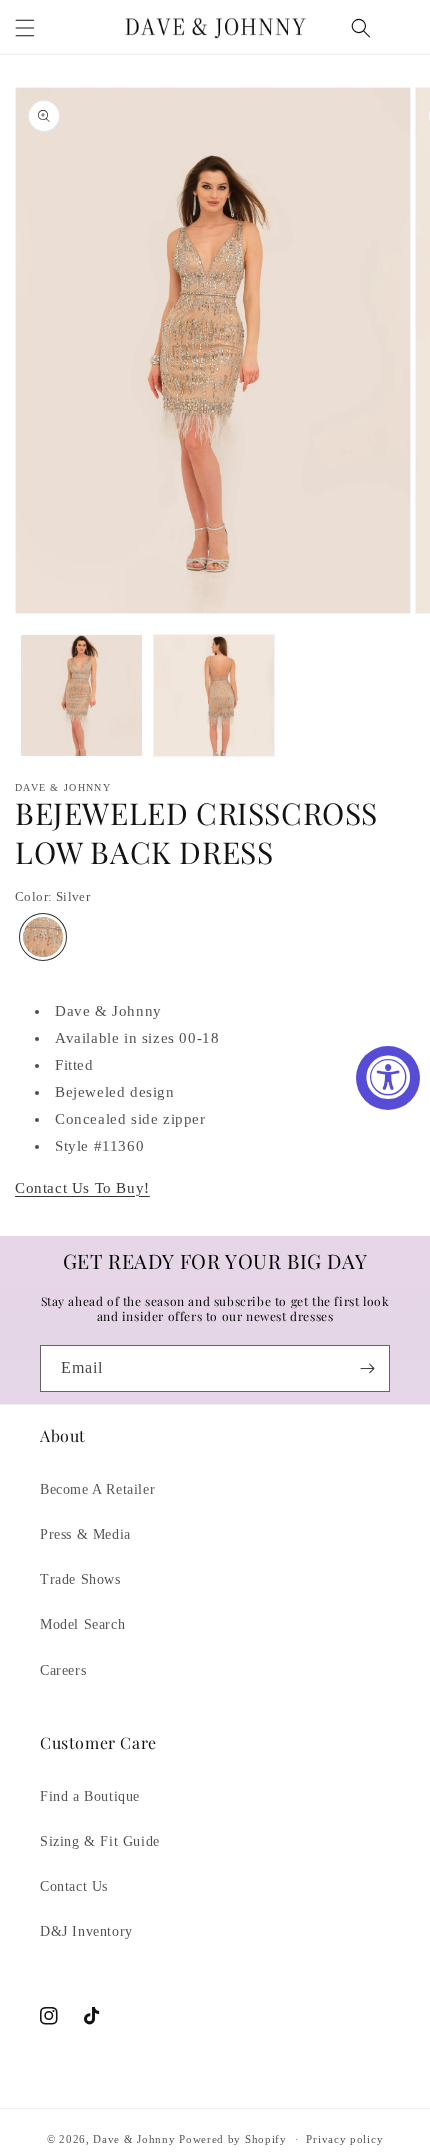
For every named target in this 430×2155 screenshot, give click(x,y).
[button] (25, 28)
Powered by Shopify (233, 2139)
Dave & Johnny (134, 2139)
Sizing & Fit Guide (100, 1841)
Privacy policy (344, 2139)
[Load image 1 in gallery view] (81, 695)
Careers (63, 1670)
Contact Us (74, 1886)
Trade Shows (80, 1579)
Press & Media (85, 1534)
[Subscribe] (367, 1368)
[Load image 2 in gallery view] (214, 695)
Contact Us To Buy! (82, 1188)
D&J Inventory (86, 1931)
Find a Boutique (90, 1796)
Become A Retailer (97, 1489)
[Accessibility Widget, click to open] (388, 1078)
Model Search (82, 1624)
